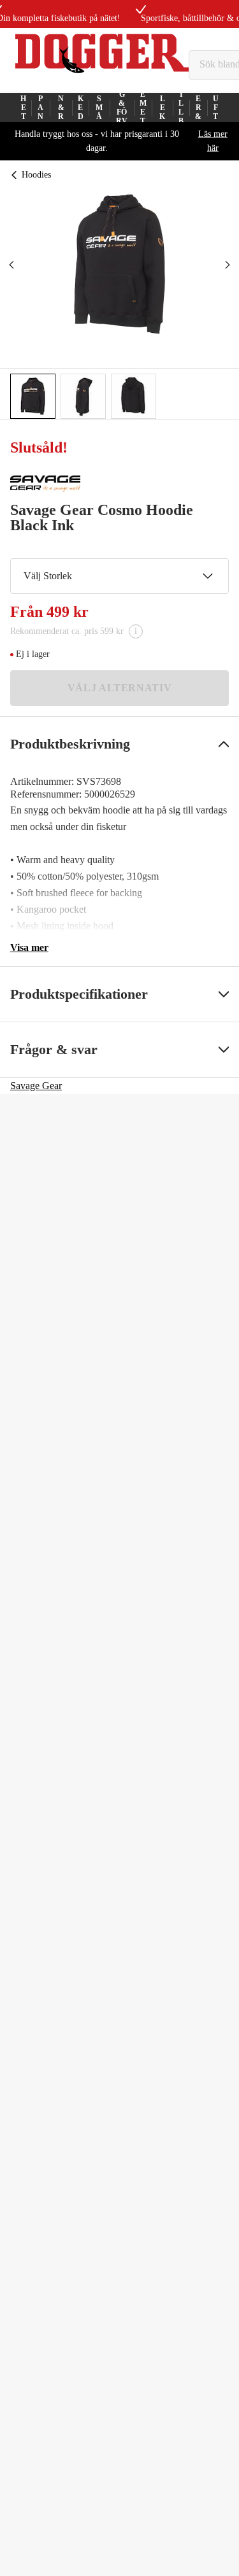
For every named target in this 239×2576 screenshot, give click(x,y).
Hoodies (36, 175)
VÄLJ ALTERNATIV (120, 688)
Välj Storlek (48, 576)
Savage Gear (36, 1086)
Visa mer (29, 947)
